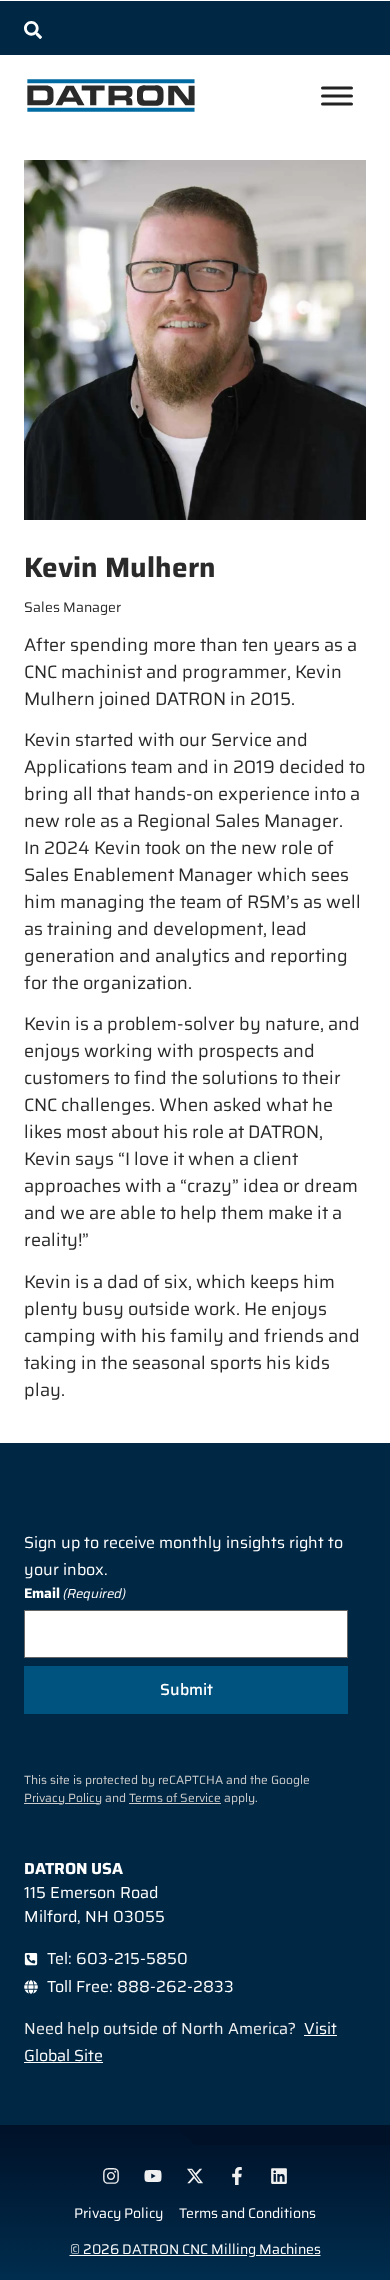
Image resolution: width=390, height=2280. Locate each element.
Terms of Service (175, 1797)
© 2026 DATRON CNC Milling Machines (195, 2249)
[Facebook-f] (237, 2176)
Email (75, 1593)
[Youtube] (153, 2176)
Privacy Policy (63, 1797)
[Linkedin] (279, 2176)
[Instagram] (111, 2176)
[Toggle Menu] (337, 96)
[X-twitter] (195, 2176)
